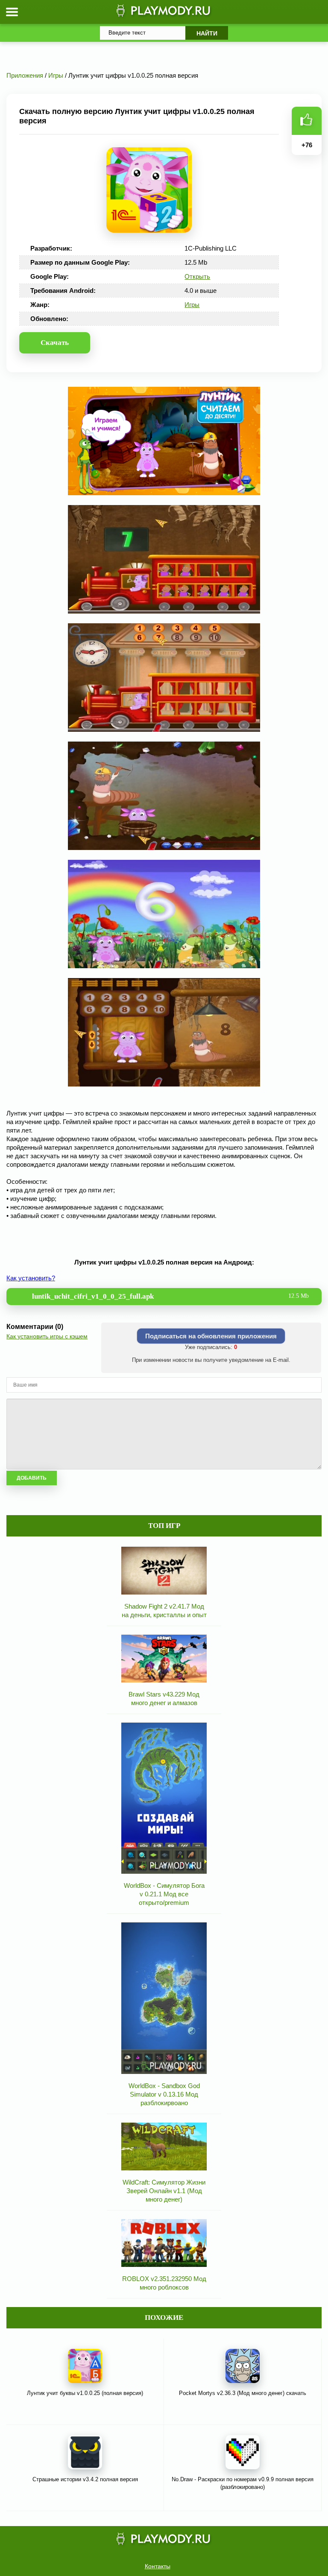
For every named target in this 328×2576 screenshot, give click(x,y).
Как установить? (31, 1278)
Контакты (158, 2566)
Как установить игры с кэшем (47, 1336)
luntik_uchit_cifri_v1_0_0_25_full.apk (170, 1296)
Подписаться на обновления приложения (211, 1336)
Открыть (197, 276)
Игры (192, 305)
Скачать (55, 343)
